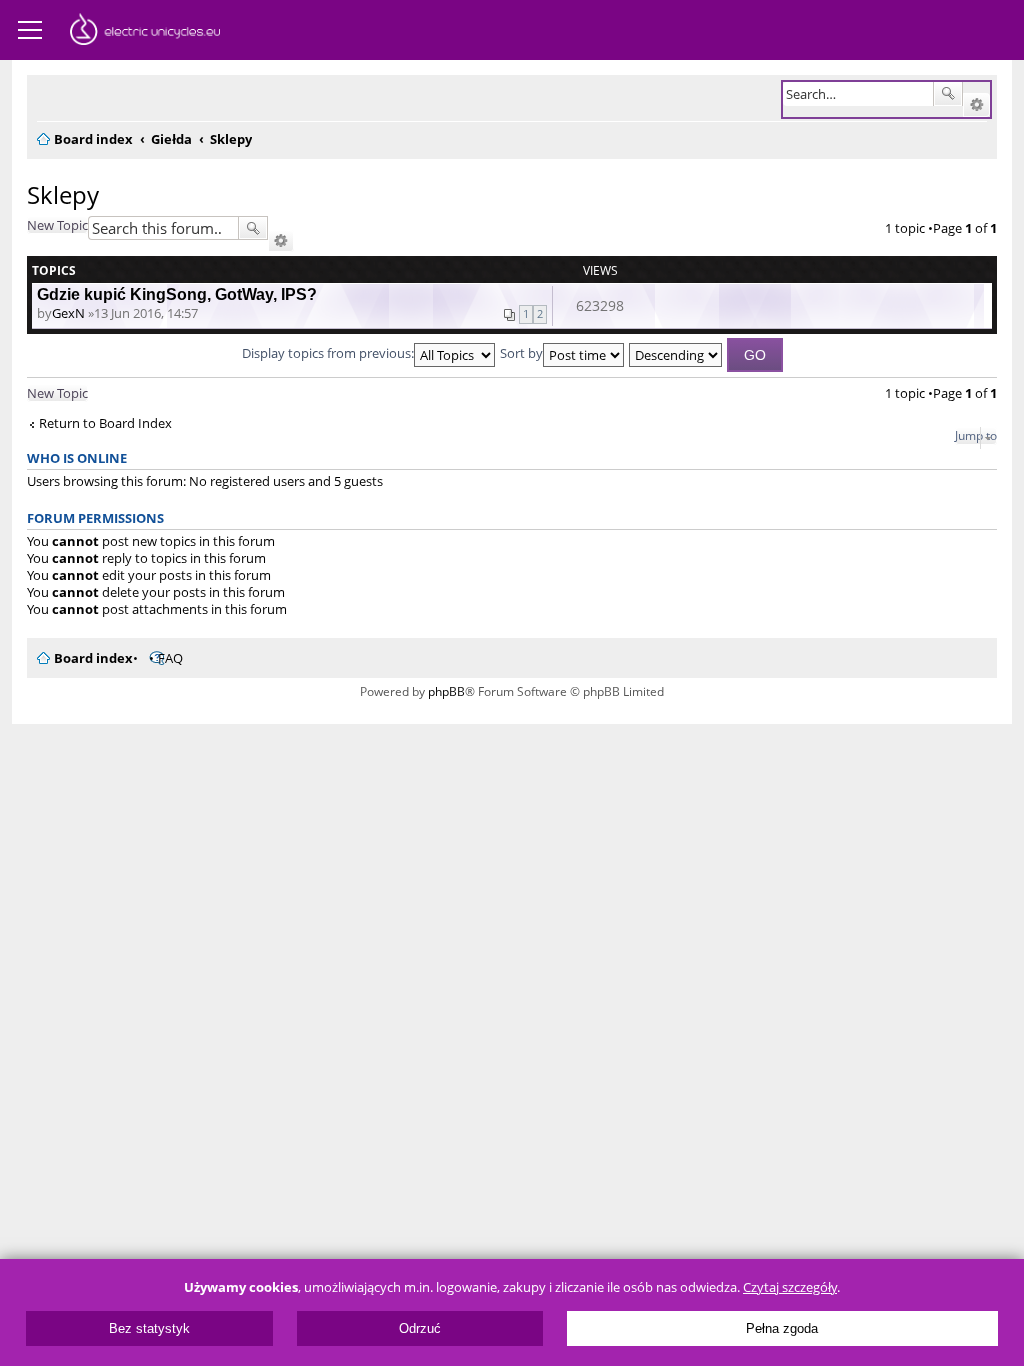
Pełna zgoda (782, 1328)
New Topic (57, 225)
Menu (30, 30)
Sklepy (63, 194)
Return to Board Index (105, 423)
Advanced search (976, 105)
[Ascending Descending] (676, 353)
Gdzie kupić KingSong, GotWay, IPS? (177, 294)
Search (948, 94)
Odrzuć (420, 1328)
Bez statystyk (149, 1328)
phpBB (446, 691)
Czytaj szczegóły (790, 1287)
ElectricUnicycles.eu (145, 32)
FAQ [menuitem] (170, 658)
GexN (68, 313)
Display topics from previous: (328, 353)
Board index (93, 658)
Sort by (521, 353)
